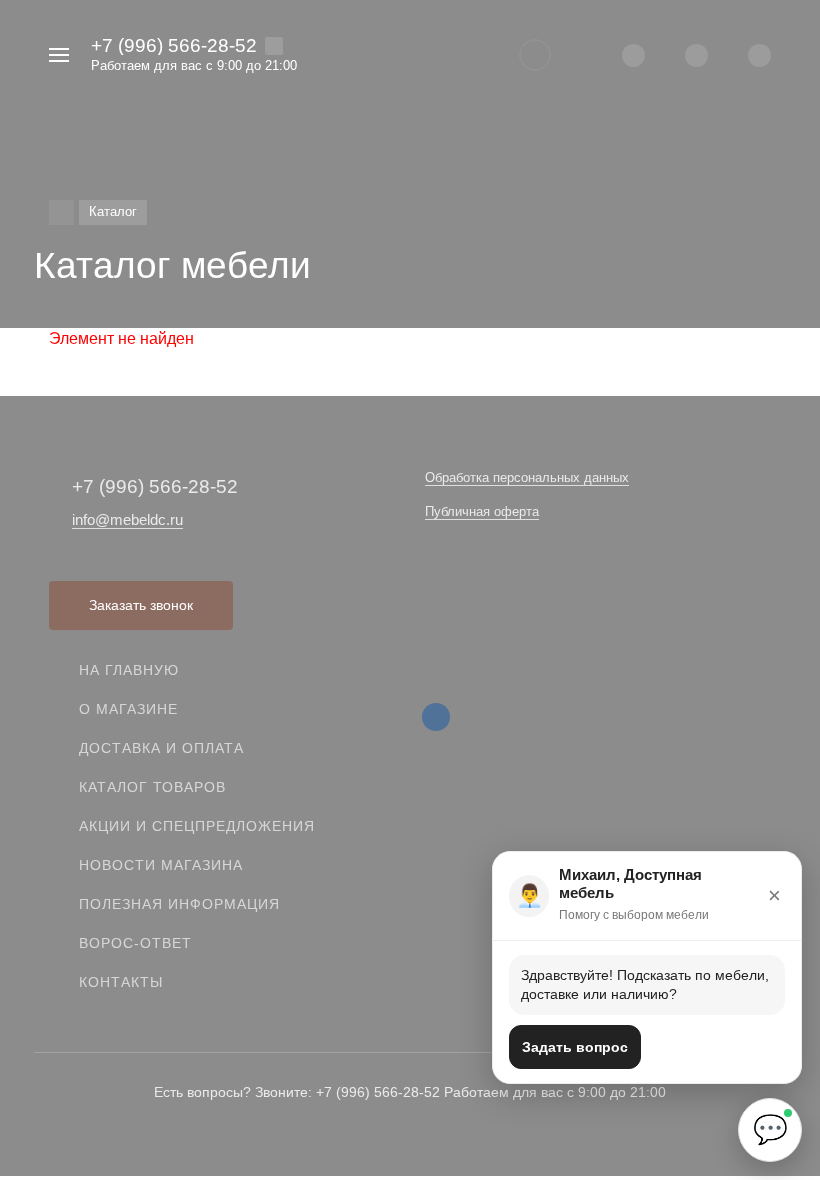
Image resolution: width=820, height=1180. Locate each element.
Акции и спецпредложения (197, 826)
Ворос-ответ (135, 943)
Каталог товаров (152, 787)
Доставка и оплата (161, 748)
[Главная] (61, 212)
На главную (129, 670)
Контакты (121, 982)
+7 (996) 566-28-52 (174, 45)
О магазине (128, 709)
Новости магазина (161, 865)
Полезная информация (179, 904)
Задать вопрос (575, 1047)
